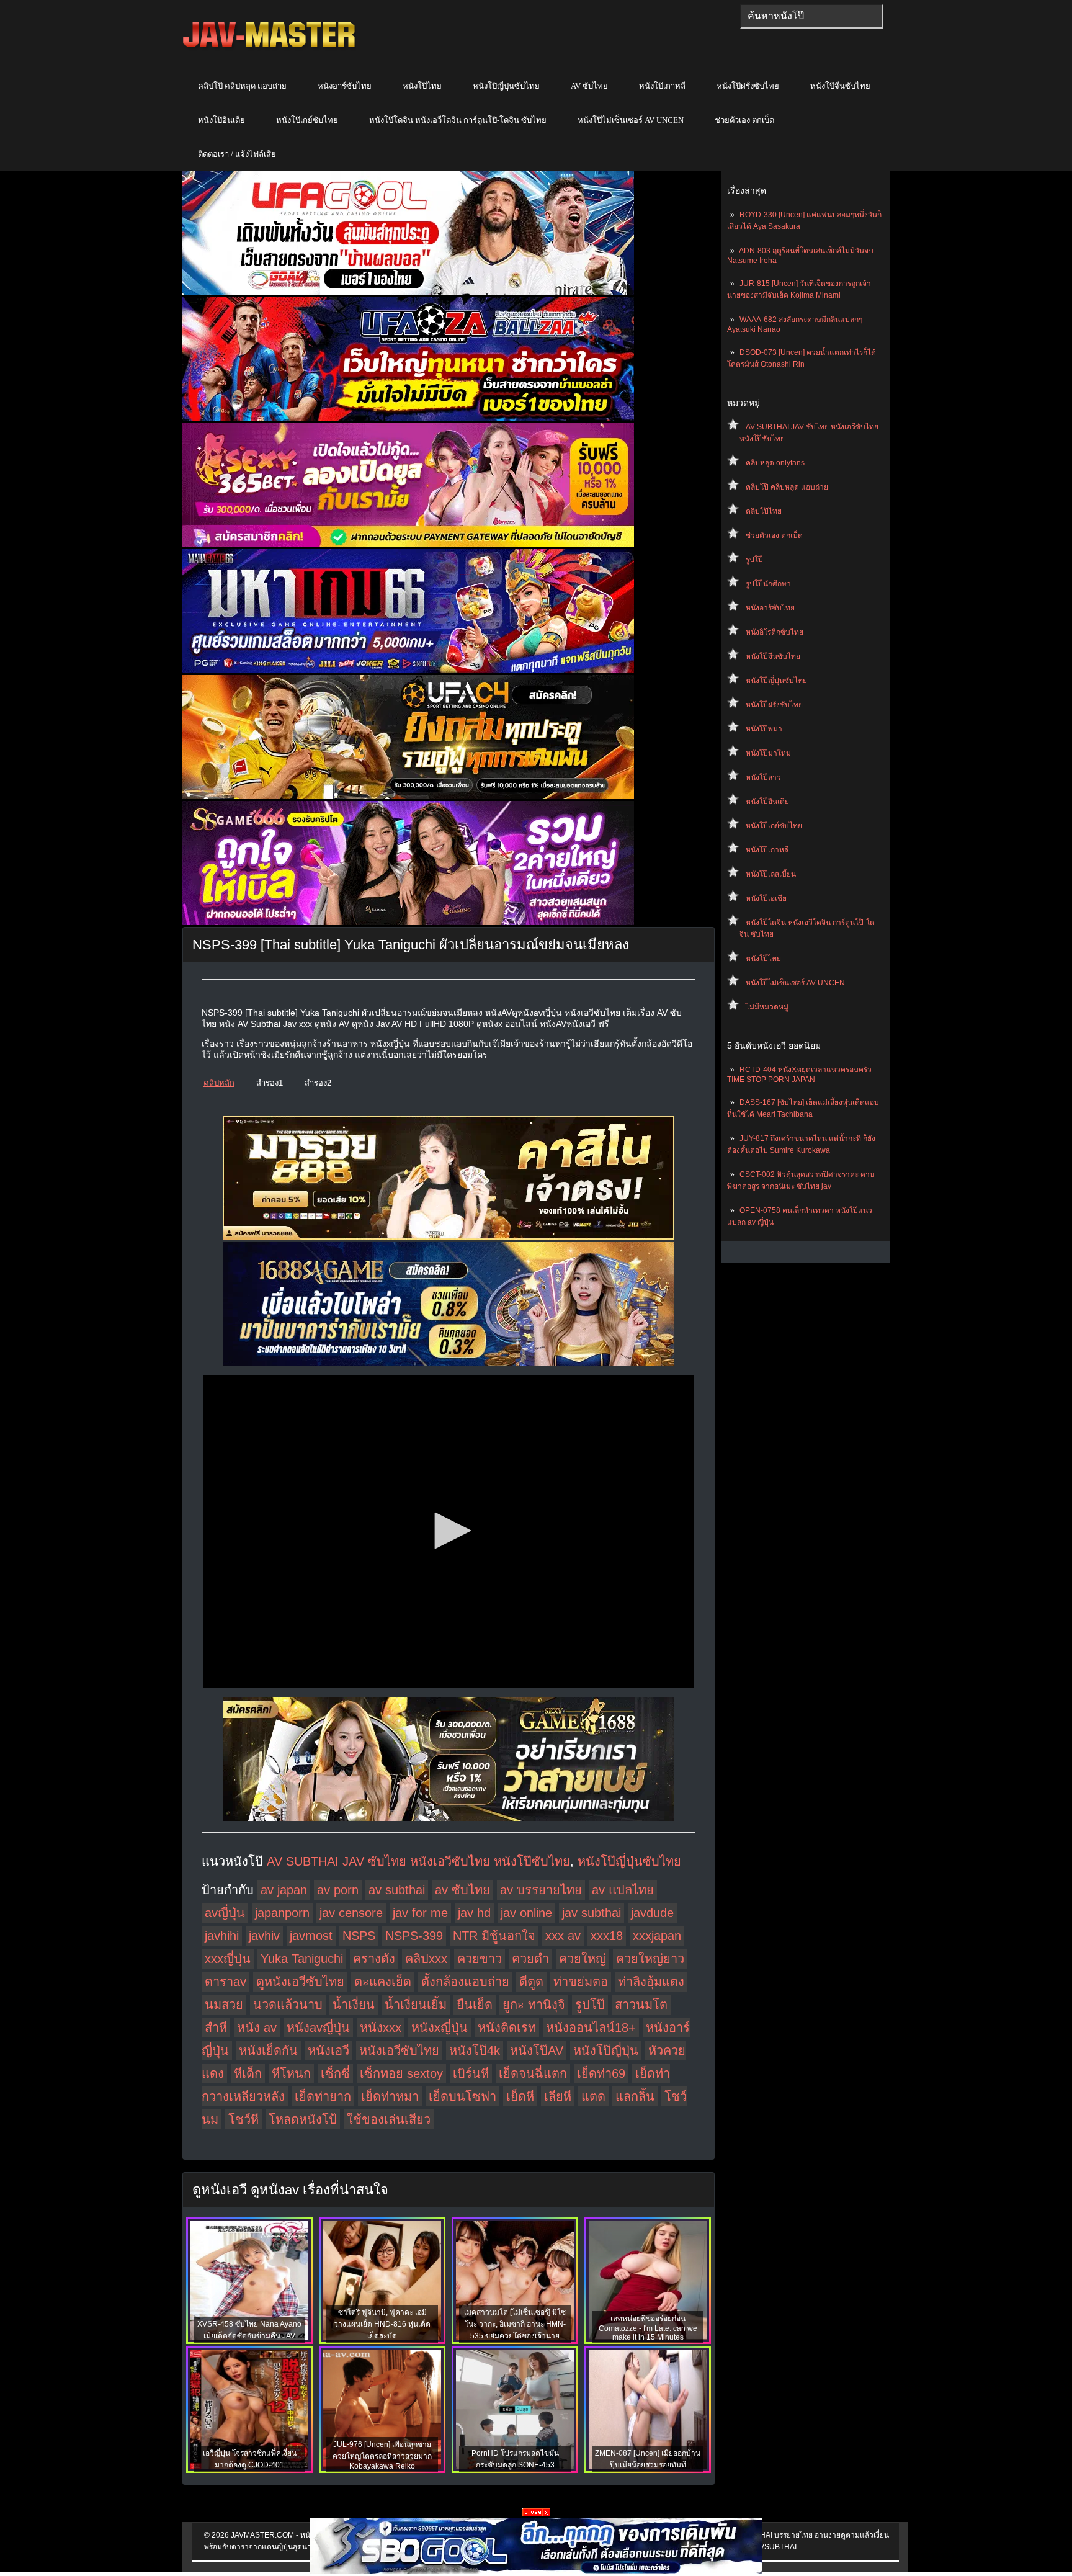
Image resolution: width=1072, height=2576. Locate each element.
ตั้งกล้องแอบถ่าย (465, 1982)
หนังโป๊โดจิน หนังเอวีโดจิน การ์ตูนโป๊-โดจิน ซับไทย (458, 120)
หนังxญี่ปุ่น (440, 2028)
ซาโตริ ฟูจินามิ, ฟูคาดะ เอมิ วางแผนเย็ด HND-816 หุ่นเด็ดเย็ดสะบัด (382, 2324)
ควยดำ (530, 1959)
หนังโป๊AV (537, 2051)
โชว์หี (243, 2119)
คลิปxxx (426, 1959)
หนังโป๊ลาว (763, 777)
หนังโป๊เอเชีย (766, 898)
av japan (284, 1890)
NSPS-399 (414, 1936)
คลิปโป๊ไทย (764, 511)
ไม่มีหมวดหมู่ (767, 1007)
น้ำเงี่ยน (354, 2005)
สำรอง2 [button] (318, 1083)
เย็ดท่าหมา (390, 2096)
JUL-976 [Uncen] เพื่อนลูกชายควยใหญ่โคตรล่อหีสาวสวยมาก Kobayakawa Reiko (382, 2455)
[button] (449, 1531)
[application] (449, 1532)
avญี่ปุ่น (225, 1913)
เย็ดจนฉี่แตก (533, 2073)
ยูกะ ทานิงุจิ (534, 2005)
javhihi (222, 1936)
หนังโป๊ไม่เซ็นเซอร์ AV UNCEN (631, 120)
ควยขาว (480, 1959)
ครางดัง (374, 1959)
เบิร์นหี (471, 2073)
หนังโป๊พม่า (764, 729)
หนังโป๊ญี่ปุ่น (606, 2051)
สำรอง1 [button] (270, 1083)
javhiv (264, 1936)
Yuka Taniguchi (302, 1959)
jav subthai (592, 1913)
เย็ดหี (520, 2096)
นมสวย (224, 2005)
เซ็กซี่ (335, 2073)
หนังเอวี (328, 2051)
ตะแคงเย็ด (383, 1982)
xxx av (563, 1936)
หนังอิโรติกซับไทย (775, 632)
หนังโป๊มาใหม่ (768, 753)
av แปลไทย (623, 1890)
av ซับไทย (462, 1890)
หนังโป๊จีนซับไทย (840, 86)
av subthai (397, 1890)
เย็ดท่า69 (601, 2073)
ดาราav (226, 1982)
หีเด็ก (248, 2073)
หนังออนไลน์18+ (591, 2028)
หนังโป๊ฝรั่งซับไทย (748, 86)
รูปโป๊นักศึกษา (768, 584)
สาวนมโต (641, 2005)
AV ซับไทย (589, 86)
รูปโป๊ (754, 560)
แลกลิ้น (635, 2096)
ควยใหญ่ (583, 1959)
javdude (652, 1913)
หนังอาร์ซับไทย (345, 86)
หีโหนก (291, 2073)
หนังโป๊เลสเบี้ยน (771, 874)
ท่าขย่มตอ (581, 1982)
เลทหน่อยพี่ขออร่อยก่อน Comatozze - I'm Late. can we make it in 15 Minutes (648, 2328)
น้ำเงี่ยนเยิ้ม (416, 2005)
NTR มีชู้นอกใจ (494, 1936)
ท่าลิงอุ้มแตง (651, 1982)
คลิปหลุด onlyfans (775, 463)
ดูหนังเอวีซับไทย (300, 1982)
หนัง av (257, 2028)
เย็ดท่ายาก (323, 2096)
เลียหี (558, 2096)
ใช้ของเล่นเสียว (389, 2119)
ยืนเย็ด (475, 2005)
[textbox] (812, 16)
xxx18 (607, 1936)
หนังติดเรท (507, 2028)
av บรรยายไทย (541, 1890)
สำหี (216, 2028)
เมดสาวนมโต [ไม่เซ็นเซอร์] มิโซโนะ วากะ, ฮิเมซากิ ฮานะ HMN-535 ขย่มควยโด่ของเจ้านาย (515, 2324)
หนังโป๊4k (475, 2051)
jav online (526, 1913)
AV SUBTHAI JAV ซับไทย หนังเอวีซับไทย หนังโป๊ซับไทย (418, 1861)
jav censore (351, 1913)
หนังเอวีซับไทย (399, 2051)
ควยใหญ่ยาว (650, 1959)
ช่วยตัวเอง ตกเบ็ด (744, 120)
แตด (593, 2096)
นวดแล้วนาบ (288, 2005)
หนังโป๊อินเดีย (221, 120)
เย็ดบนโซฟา (462, 2096)
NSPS (359, 1936)
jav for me (420, 1913)
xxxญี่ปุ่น (228, 1959)
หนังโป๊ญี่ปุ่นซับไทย (506, 86)
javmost (311, 1936)
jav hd (474, 1913)
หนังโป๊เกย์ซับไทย (307, 120)
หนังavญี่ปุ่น (318, 2028)
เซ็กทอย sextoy (401, 2073)
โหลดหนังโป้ (303, 2119)
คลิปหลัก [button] (219, 1083)
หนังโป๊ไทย (422, 86)
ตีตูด (531, 1982)
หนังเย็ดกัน (268, 2051)
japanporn (282, 1913)
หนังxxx (381, 2028)
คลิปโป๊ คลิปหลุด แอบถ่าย (242, 86)
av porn (338, 1890)
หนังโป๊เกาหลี (662, 86)
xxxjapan (657, 1936)
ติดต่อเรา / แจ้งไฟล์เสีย (237, 154)
